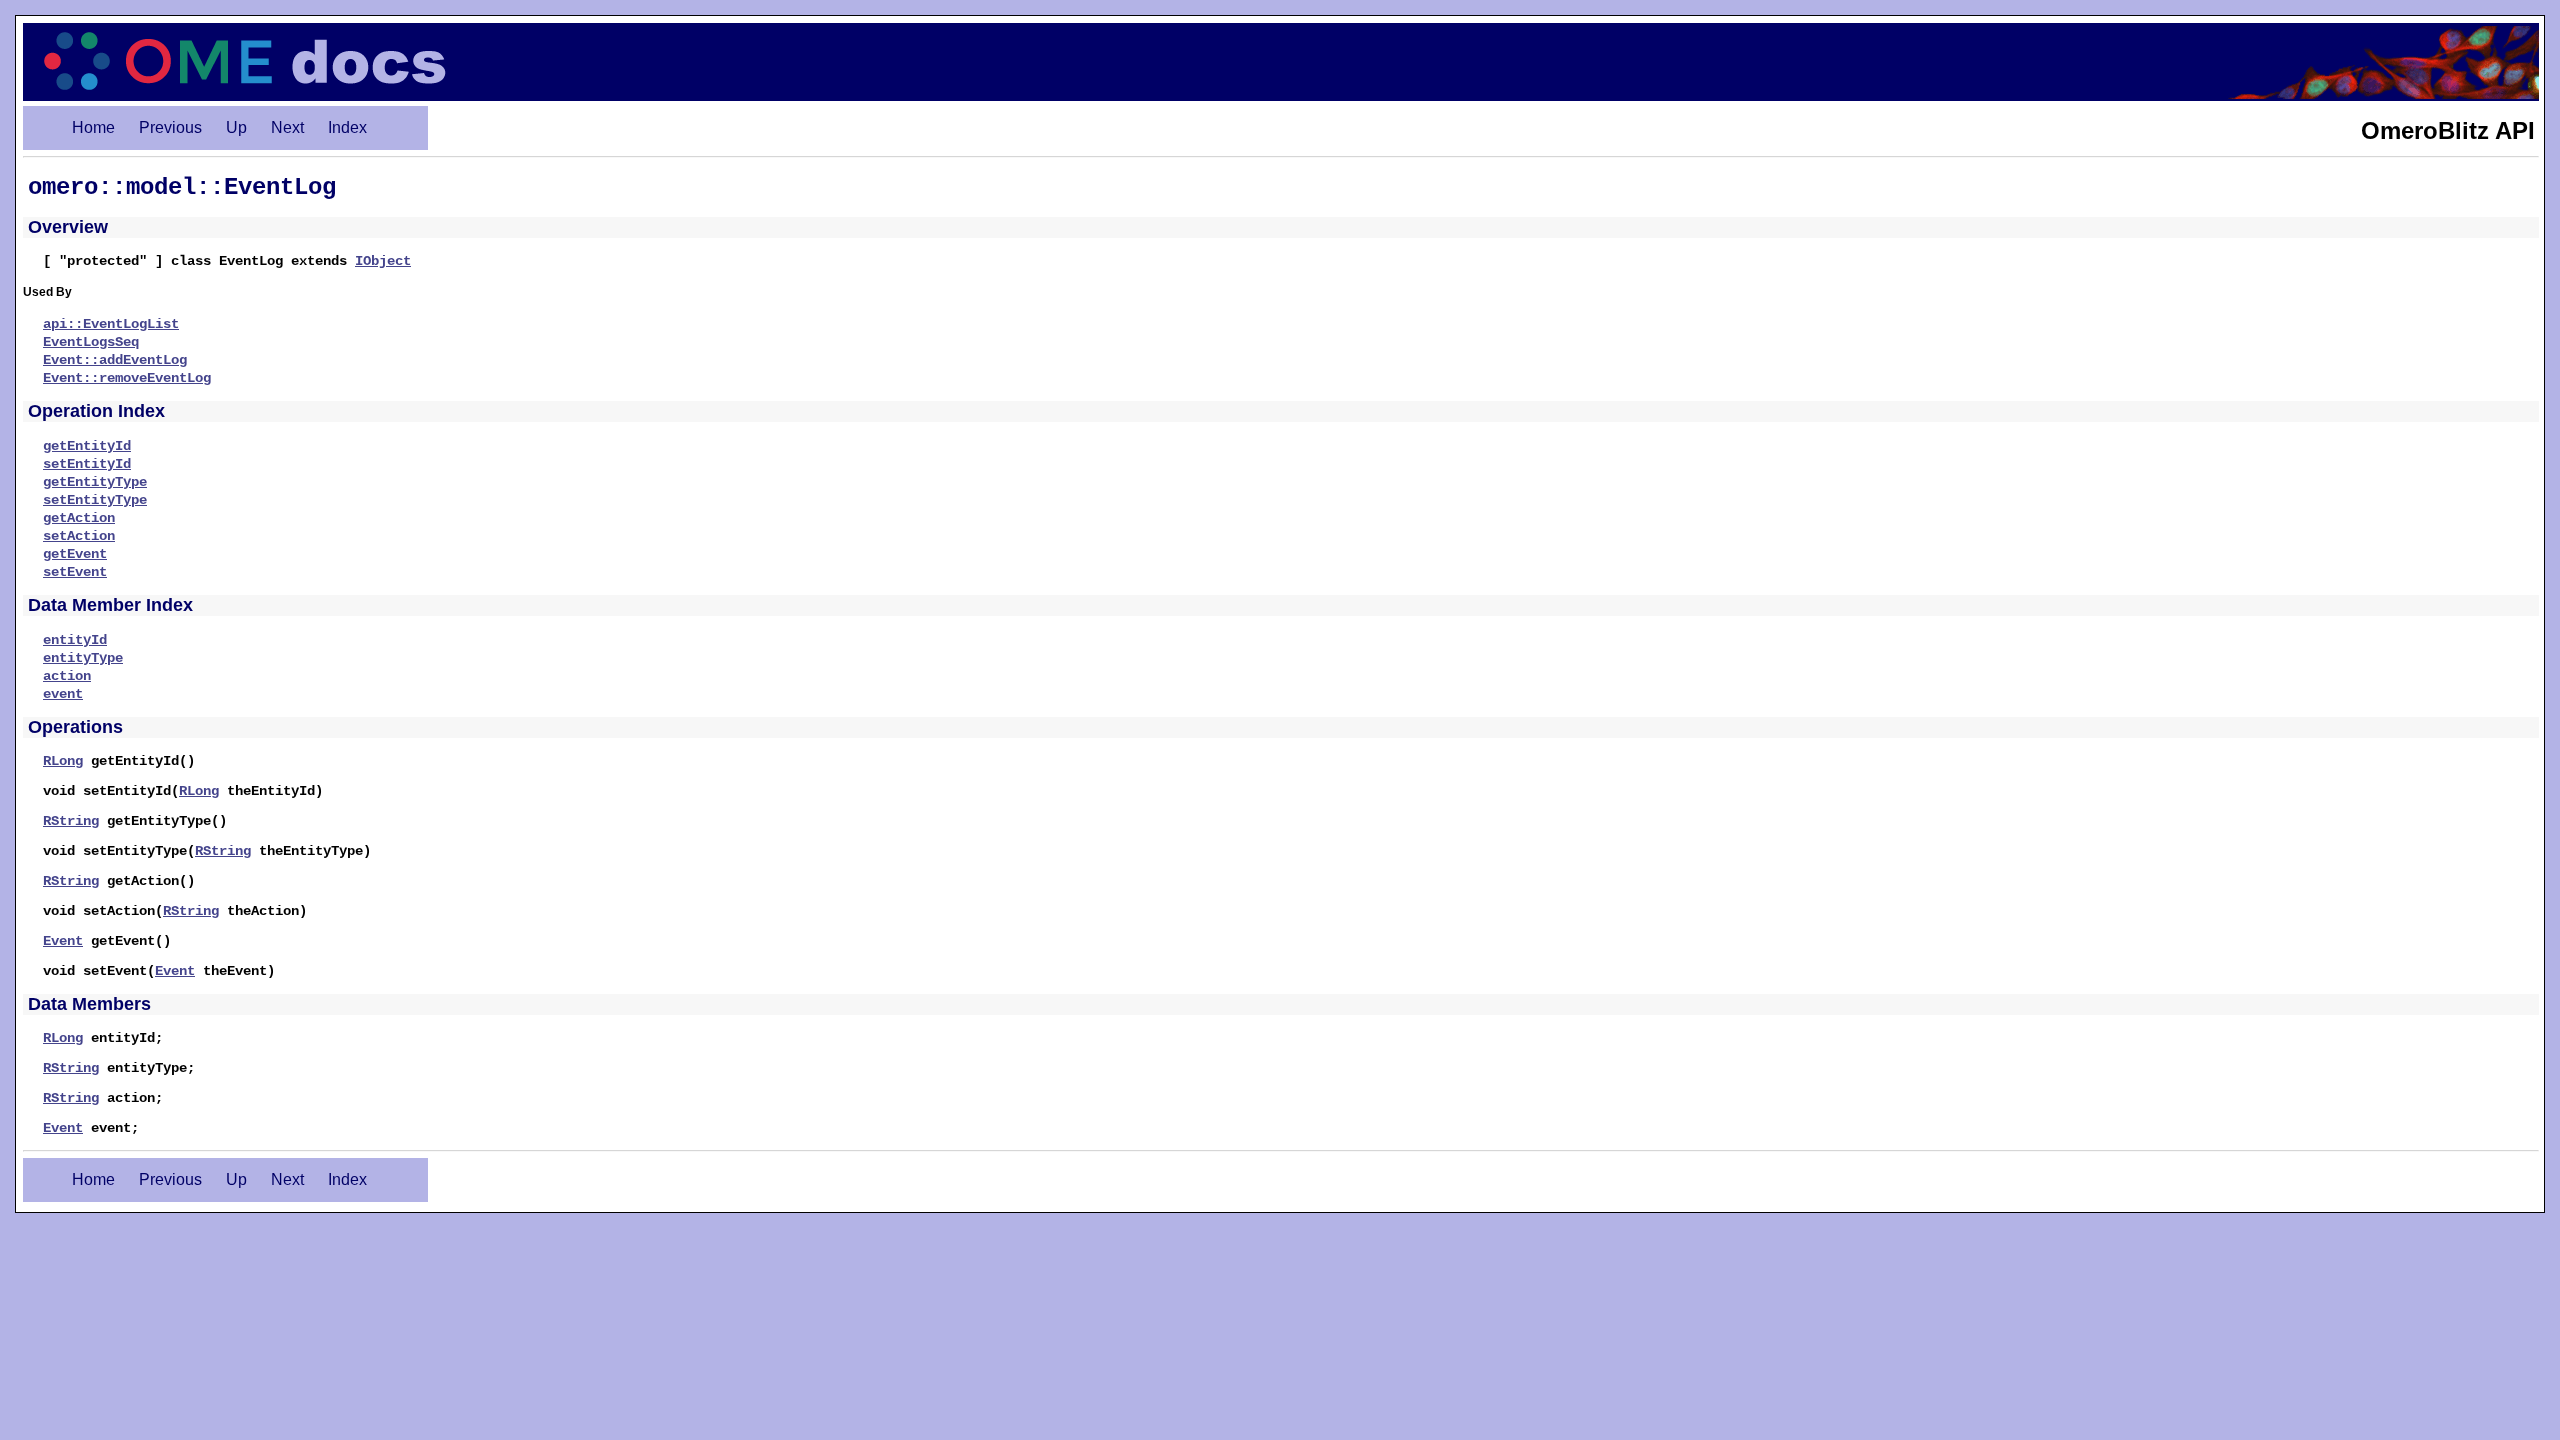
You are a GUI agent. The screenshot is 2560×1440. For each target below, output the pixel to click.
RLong (63, 761)
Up (236, 127)
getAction (79, 518)
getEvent (75, 554)
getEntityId (87, 446)
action (67, 676)
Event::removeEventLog (127, 378)
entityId (75, 640)
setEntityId (87, 464)
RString (71, 821)
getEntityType (95, 482)
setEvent (75, 572)
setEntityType (95, 500)
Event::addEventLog (115, 360)
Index (347, 127)
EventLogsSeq (91, 342)
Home (93, 127)
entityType (83, 658)
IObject (383, 261)
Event (63, 941)
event (63, 694)
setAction (79, 536)
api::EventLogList (111, 324)
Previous (170, 127)
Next (287, 127)
